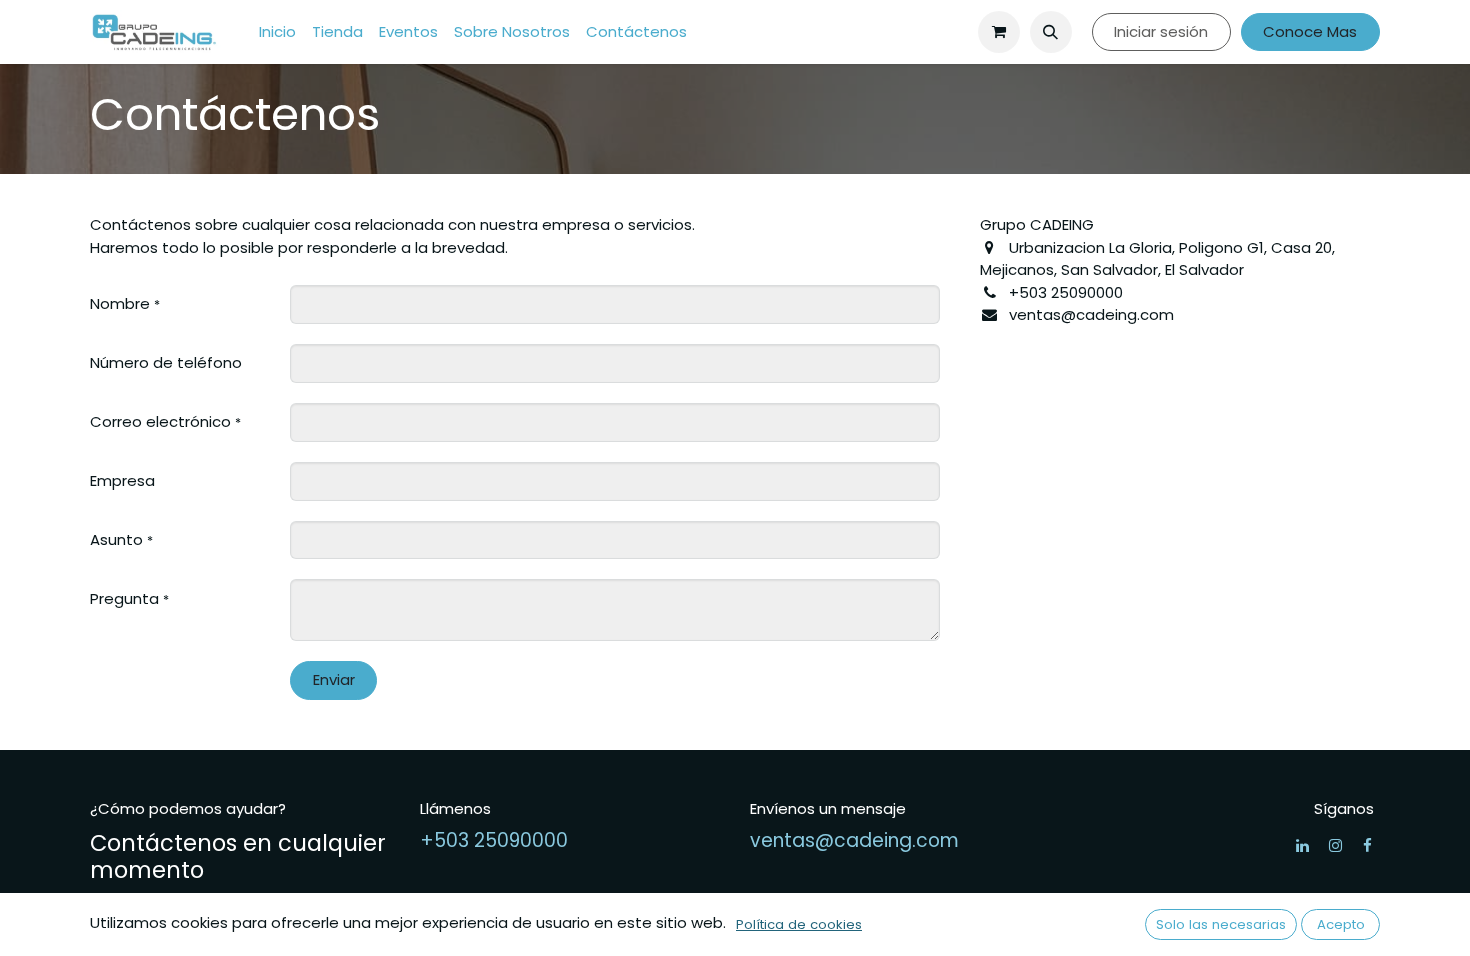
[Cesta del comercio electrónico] (999, 32)
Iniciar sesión (1161, 31)
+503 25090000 (494, 840)
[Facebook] (1367, 845)
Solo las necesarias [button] (1221, 924)
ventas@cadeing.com (854, 840)
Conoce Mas (1310, 31)
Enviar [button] (334, 679)
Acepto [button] (1341, 924)
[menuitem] (277, 32)
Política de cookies (799, 924)
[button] (1051, 32)
